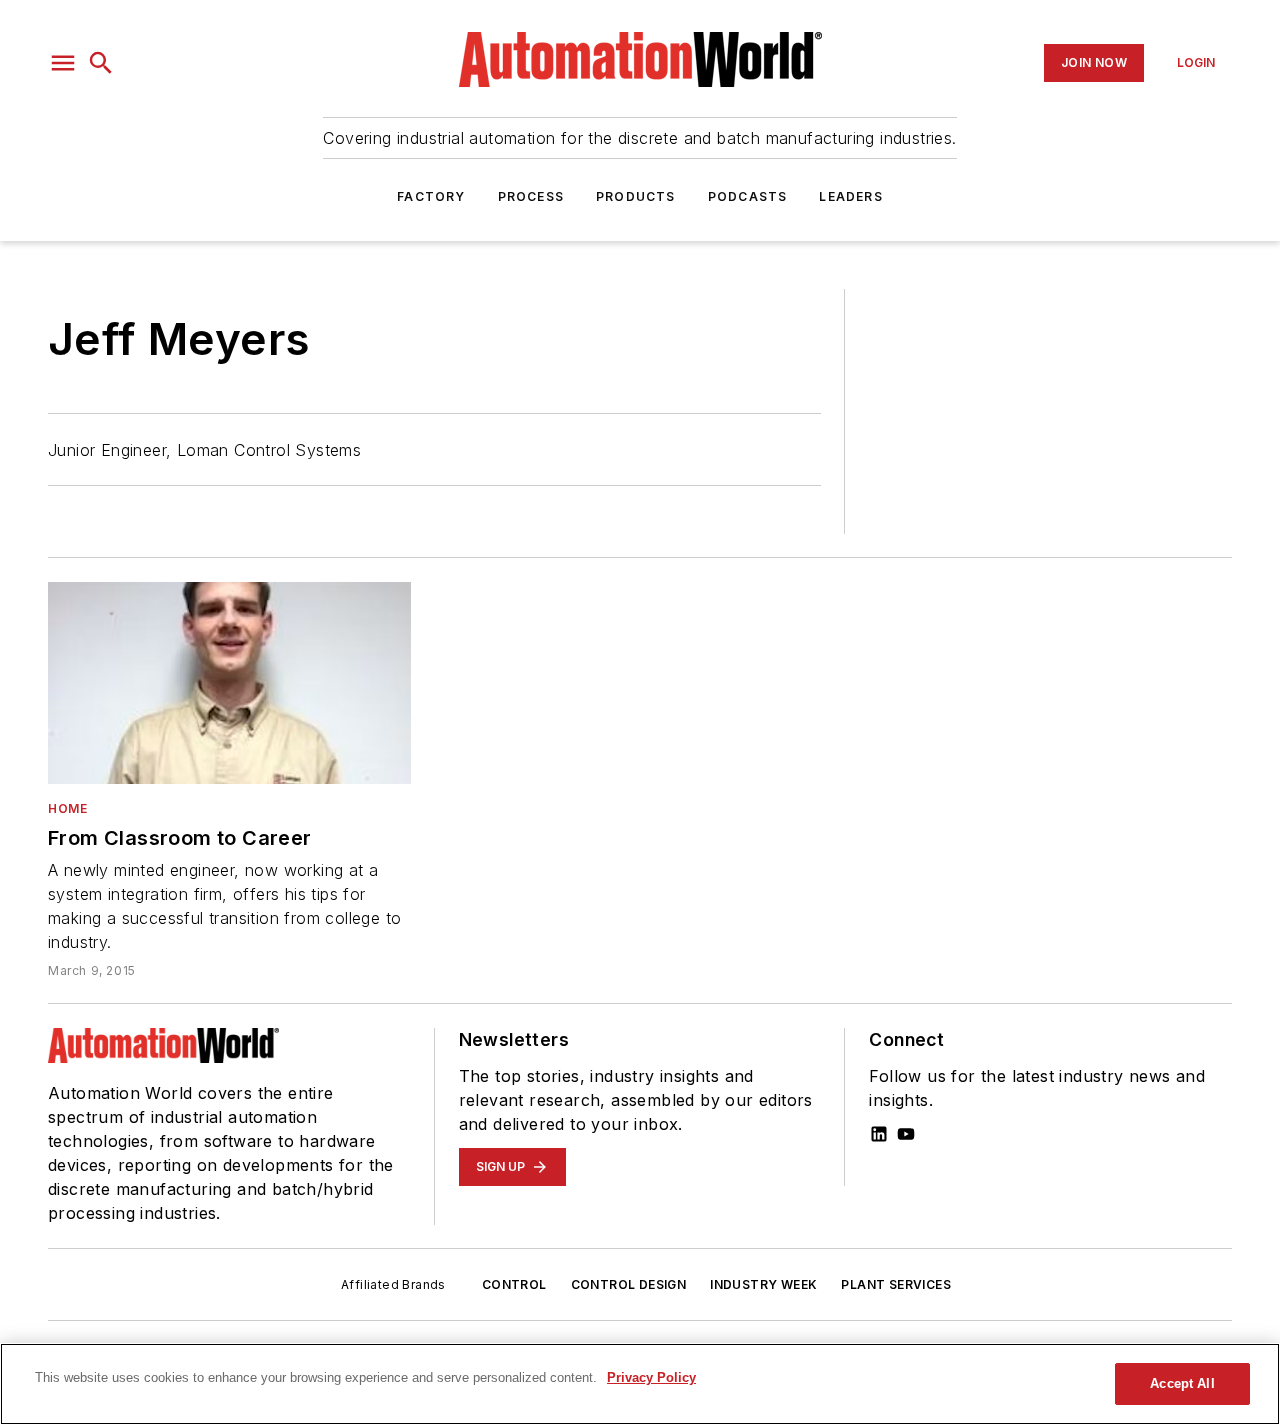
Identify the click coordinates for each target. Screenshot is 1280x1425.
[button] (63, 63)
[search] (101, 63)
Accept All (1182, 1383)
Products (636, 196)
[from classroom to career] (229, 683)
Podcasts (748, 196)
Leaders (850, 196)
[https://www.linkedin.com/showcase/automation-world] (879, 1134)
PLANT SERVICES (896, 1284)
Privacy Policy (651, 1377)
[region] (640, 1384)
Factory (431, 196)
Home (67, 808)
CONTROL (514, 1284)
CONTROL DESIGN (629, 1284)
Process (531, 196)
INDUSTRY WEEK (763, 1284)
